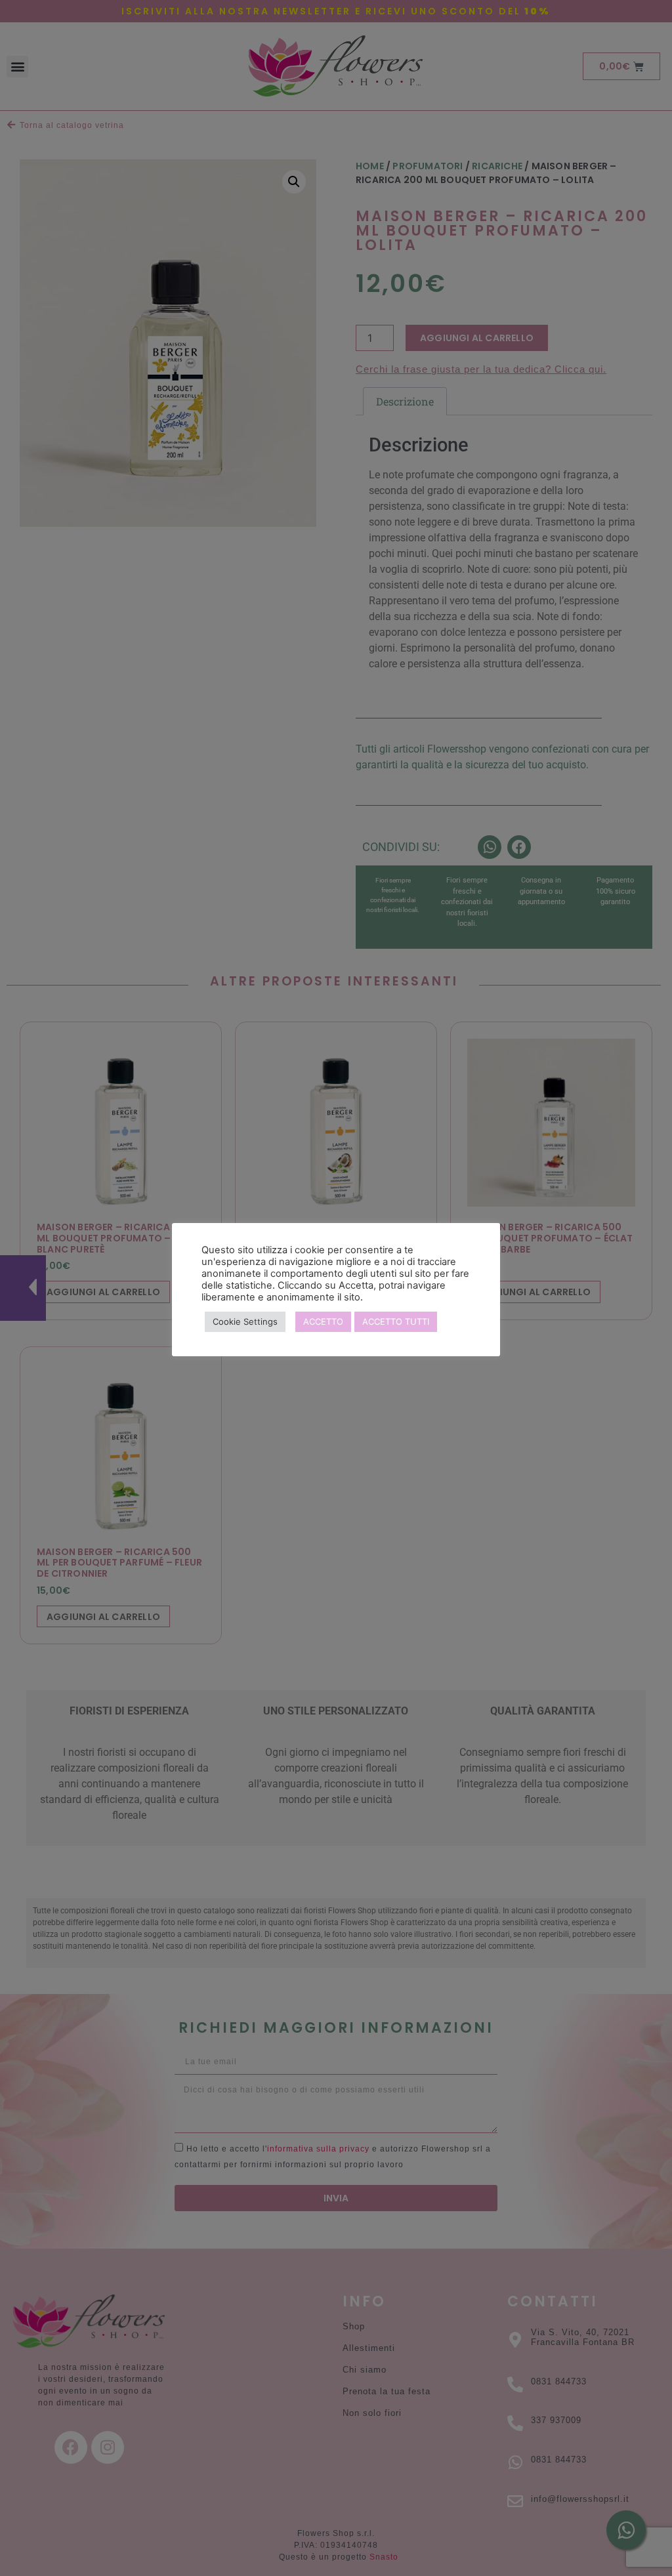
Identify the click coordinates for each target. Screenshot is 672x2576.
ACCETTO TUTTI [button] (396, 1321)
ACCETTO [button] (323, 1321)
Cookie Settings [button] (245, 1321)
